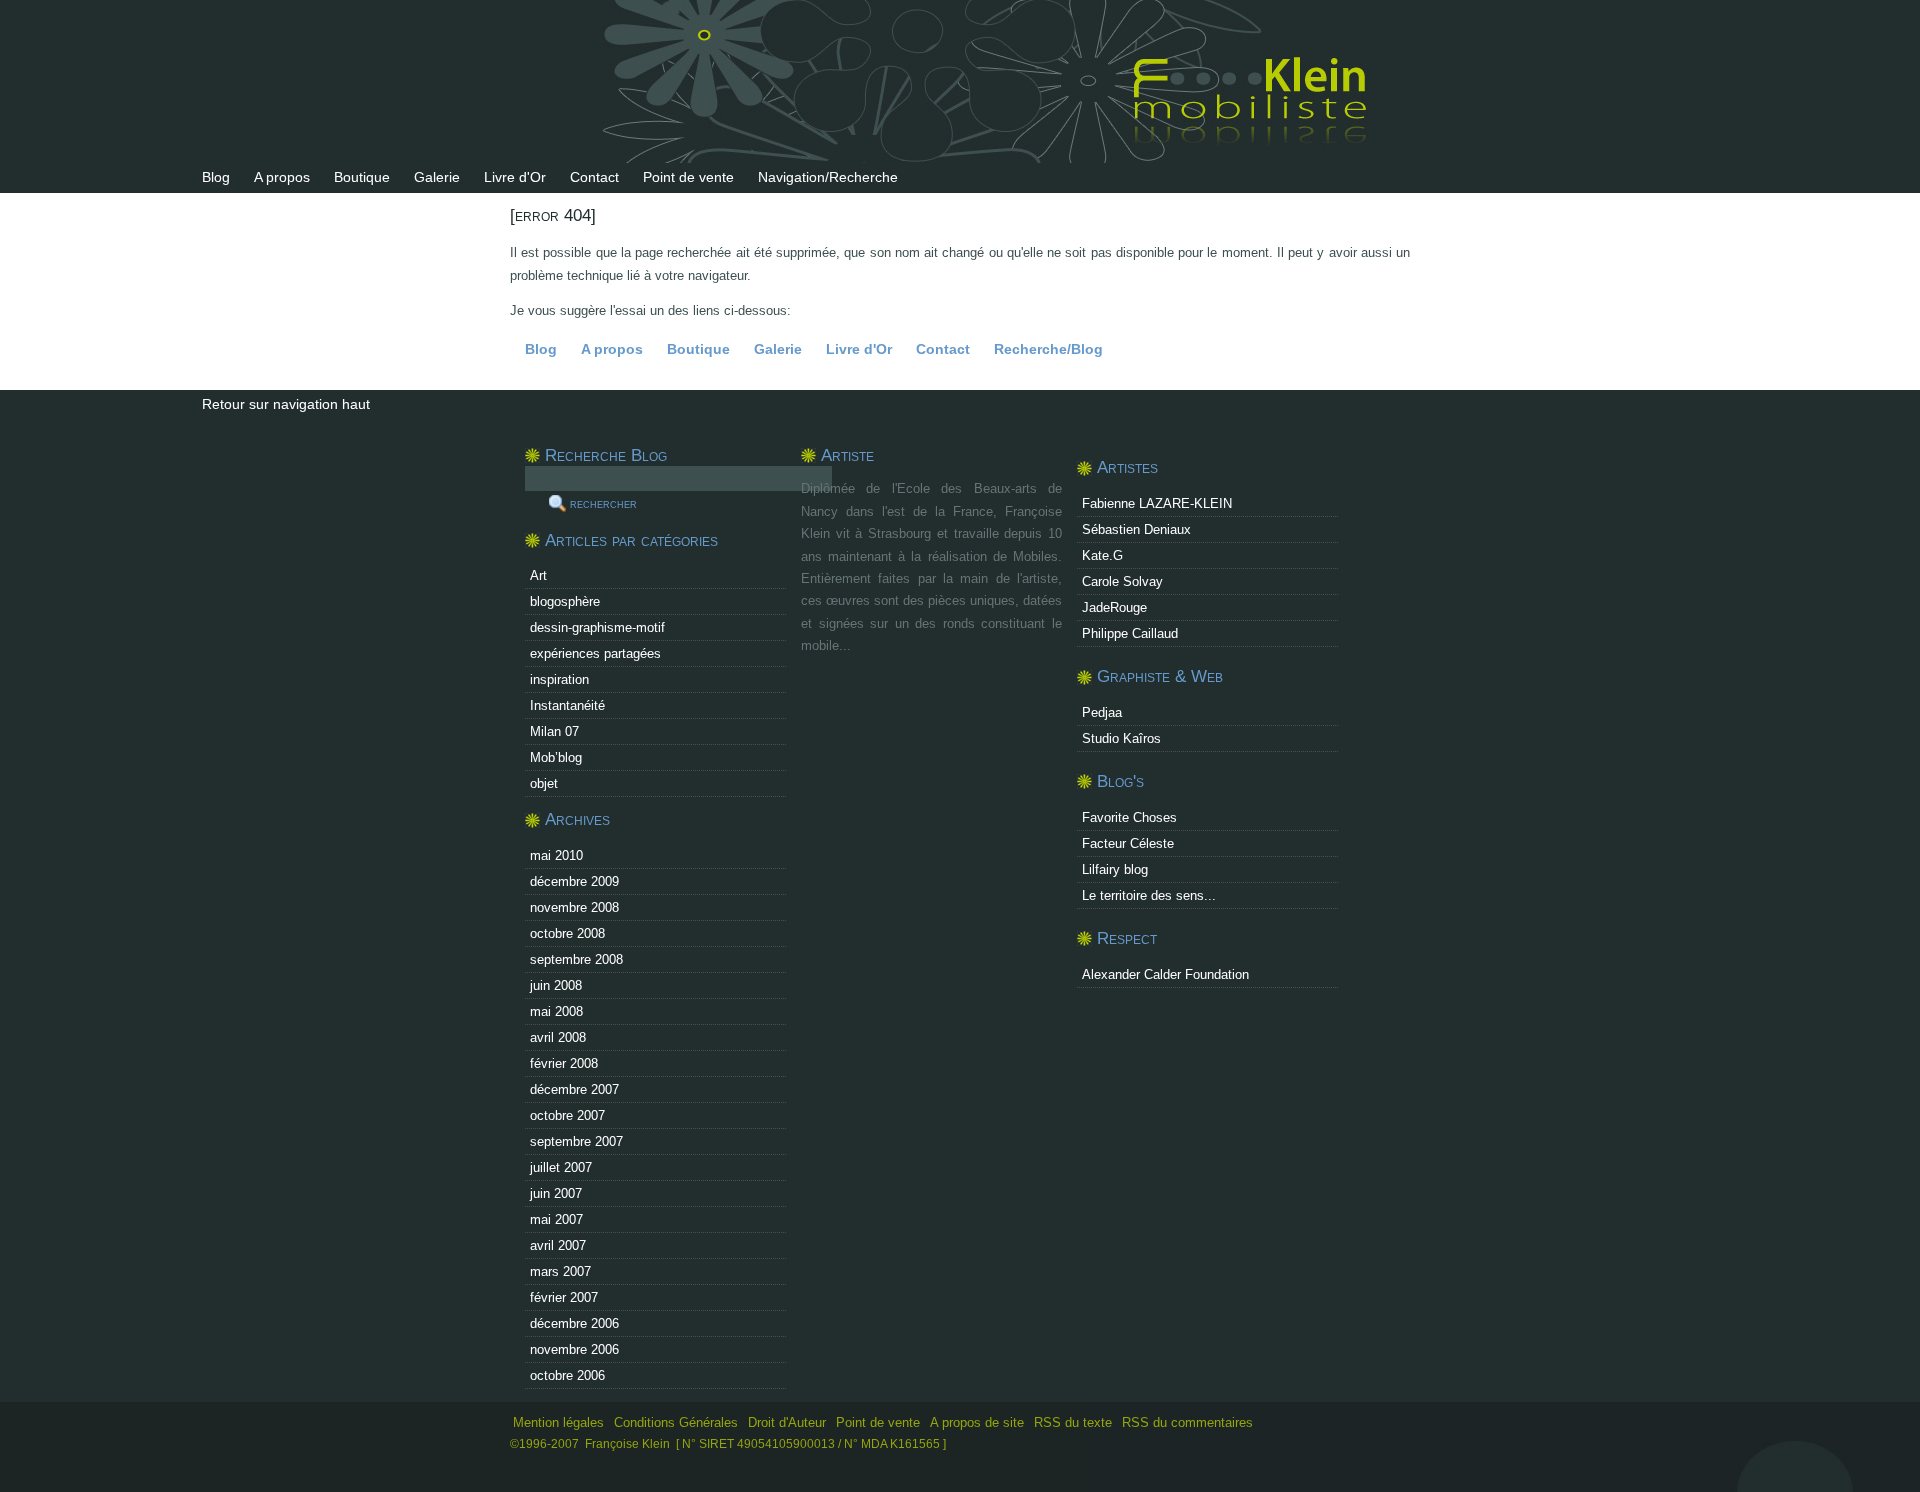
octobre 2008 (567, 933)
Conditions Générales (676, 1422)
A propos (282, 177)
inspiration (559, 679)
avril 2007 (558, 1245)
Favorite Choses (1129, 817)
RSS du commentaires (1187, 1422)
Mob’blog (556, 757)
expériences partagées (595, 653)
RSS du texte (1075, 1422)
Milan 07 (554, 731)
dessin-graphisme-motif (597, 627)
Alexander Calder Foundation (1165, 974)
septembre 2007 (576, 1141)
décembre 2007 (574, 1089)
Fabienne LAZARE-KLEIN (1157, 503)
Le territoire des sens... (1149, 895)
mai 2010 (556, 855)
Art (538, 575)
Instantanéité (567, 705)
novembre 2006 (574, 1349)
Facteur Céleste (1128, 843)
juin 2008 (556, 985)
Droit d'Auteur (787, 1422)
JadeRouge (1114, 607)
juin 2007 (556, 1193)
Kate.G (1102, 555)
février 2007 (564, 1297)
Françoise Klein (627, 1444)
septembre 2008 (576, 959)
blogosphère (565, 601)
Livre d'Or (515, 177)
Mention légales (558, 1422)
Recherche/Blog (1048, 349)
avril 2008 (558, 1037)
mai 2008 (556, 1011)
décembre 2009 (574, 881)
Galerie (437, 177)
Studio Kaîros (1121, 738)
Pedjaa (1102, 712)
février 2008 (564, 1063)
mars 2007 (560, 1271)
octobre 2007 (567, 1115)
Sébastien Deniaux (1136, 529)
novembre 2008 (574, 907)
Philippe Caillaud (1130, 633)
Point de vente (688, 177)
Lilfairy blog (1115, 869)
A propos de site (977, 1422)
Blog (216, 177)
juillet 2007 (561, 1167)
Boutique (362, 177)
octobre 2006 (567, 1375)
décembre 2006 (574, 1323)
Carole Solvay (1122, 581)
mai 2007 (556, 1219)
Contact (594, 177)
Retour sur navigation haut (286, 404)
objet (544, 783)
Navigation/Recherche (828, 177)
